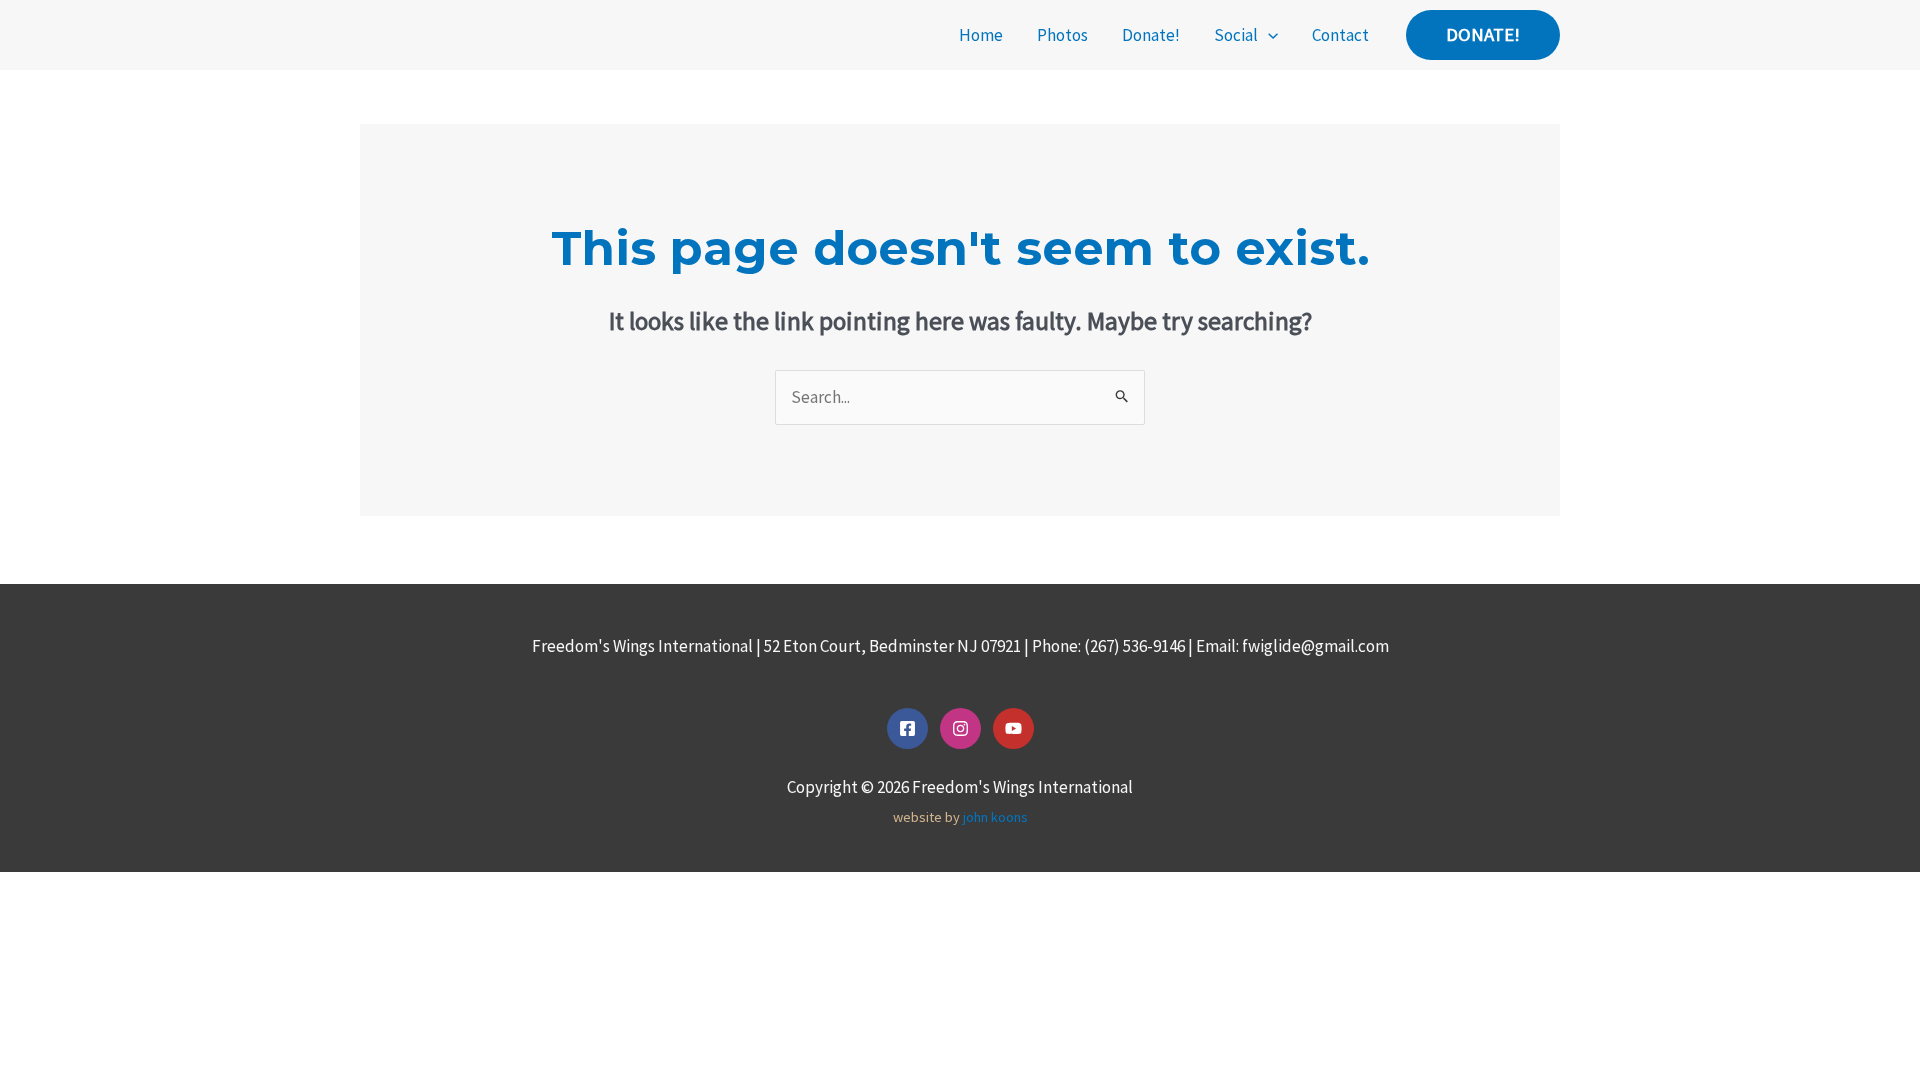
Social (1236, 35)
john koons (995, 817)
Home (981, 35)
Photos (1062, 35)
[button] (1268, 35)
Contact (1340, 35)
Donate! (1151, 35)
